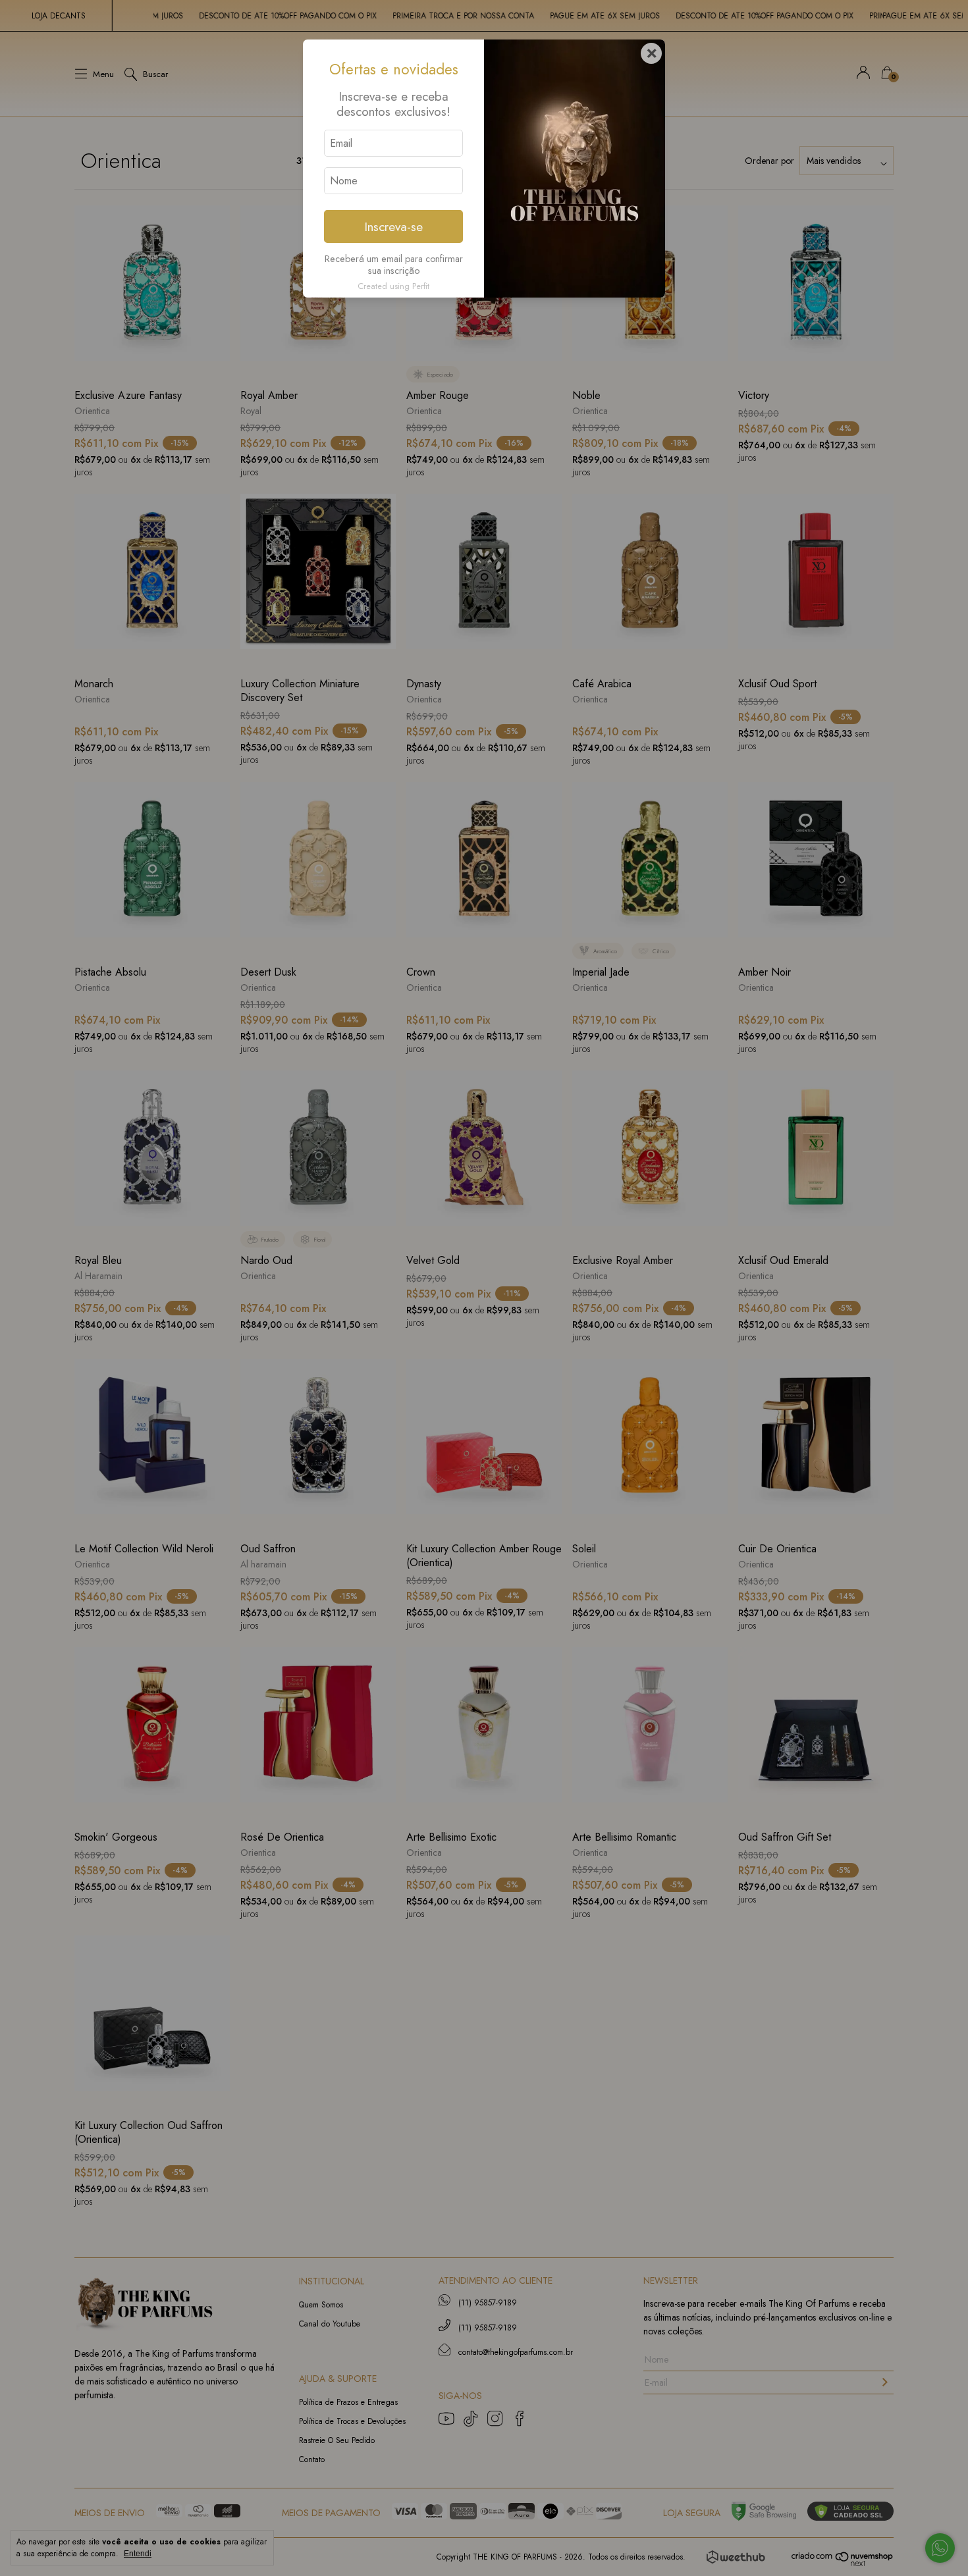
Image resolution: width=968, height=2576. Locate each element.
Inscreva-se (393, 226)
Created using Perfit (393, 286)
